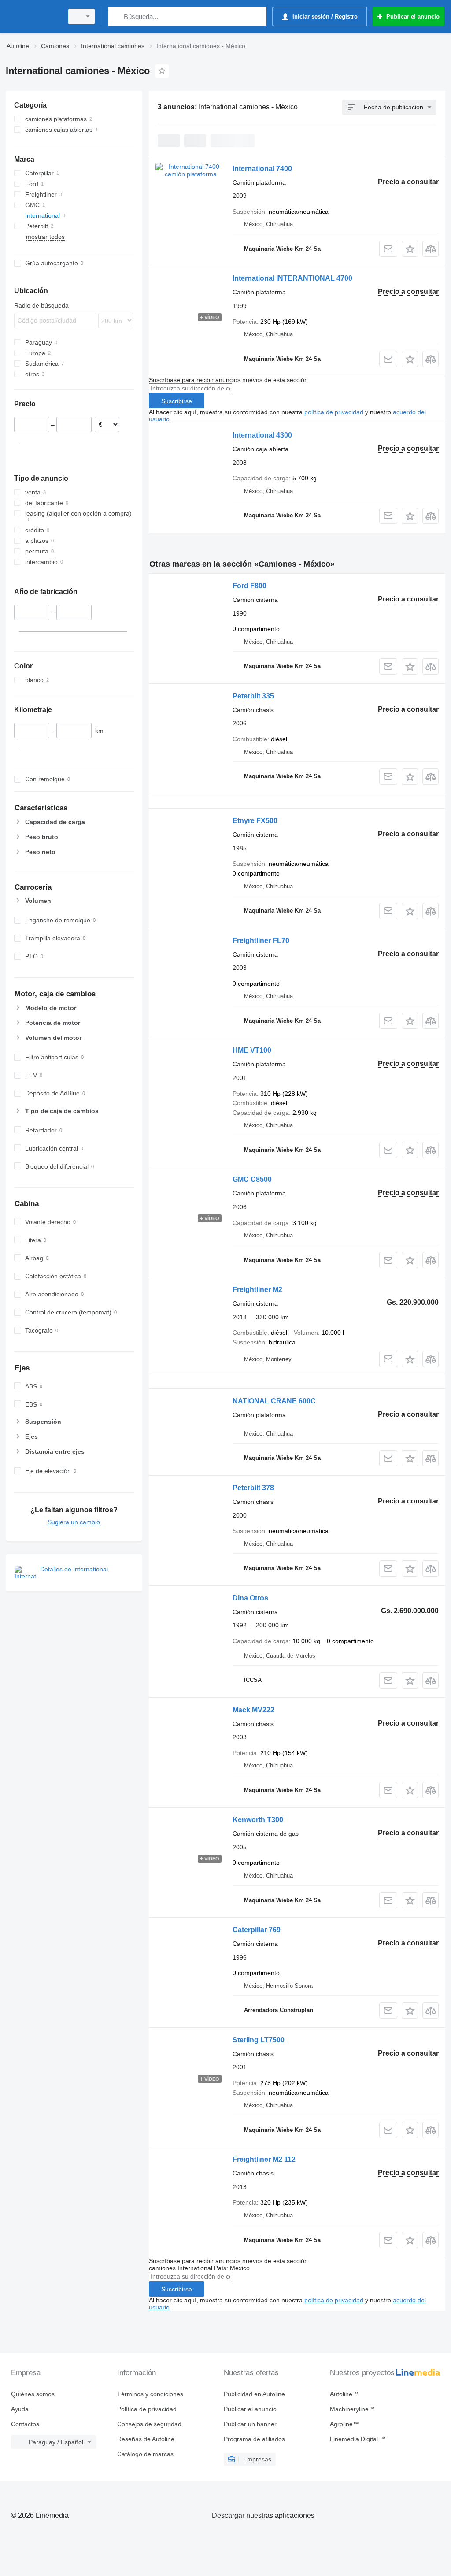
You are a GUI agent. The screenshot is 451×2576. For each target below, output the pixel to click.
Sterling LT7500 (259, 2040)
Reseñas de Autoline (146, 2439)
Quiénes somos (33, 2394)
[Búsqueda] (116, 17)
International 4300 (262, 435)
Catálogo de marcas (145, 2454)
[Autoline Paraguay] (33, 17)
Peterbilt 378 (253, 1488)
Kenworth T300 (258, 1820)
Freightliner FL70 (261, 941)
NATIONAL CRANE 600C (274, 1401)
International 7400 (262, 169)
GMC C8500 (252, 1179)
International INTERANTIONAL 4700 (292, 278)
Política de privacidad (147, 2409)
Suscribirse (177, 401)
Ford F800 (250, 586)
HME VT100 (252, 1050)
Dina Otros (250, 1598)
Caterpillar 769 (257, 1930)
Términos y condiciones (150, 2394)
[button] (410, 249)
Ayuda (20, 2409)
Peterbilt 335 (253, 696)
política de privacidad (334, 412)
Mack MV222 (253, 1710)
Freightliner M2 (257, 1290)
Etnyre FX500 (255, 821)
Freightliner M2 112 (264, 2159)
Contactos (25, 2424)
